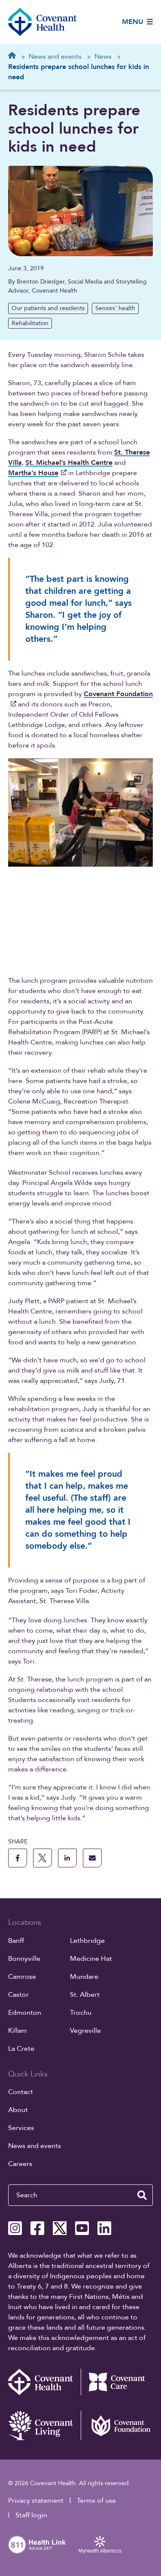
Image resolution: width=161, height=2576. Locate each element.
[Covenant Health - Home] (44, 2382)
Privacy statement (36, 2501)
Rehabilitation (30, 323)
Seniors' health (115, 308)
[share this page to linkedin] (67, 1858)
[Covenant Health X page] (60, 2228)
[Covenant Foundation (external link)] (117, 2425)
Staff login (31, 2515)
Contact (21, 2092)
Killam (18, 2031)
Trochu (81, 2013)
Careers (20, 2164)
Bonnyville (24, 1959)
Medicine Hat (91, 1959)
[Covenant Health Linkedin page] (104, 2228)
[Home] (43, 22)
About (18, 2110)
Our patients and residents (48, 308)
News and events (35, 2146)
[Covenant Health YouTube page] (82, 2228)
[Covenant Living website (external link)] (44, 2425)
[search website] (142, 2195)
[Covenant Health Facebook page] (37, 2228)
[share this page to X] (43, 1858)
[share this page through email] (92, 1858)
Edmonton (25, 2013)
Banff (16, 1941)
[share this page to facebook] (18, 1858)
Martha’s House (33, 473)
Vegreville (85, 2031)
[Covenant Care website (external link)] (117, 2382)
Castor (18, 1995)
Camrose (22, 1977)
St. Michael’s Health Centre (69, 463)
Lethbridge (87, 1941)
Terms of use (96, 2501)
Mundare (84, 1977)
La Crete (21, 2049)
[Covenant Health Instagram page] (15, 2228)
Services (21, 2128)
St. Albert (85, 1995)
